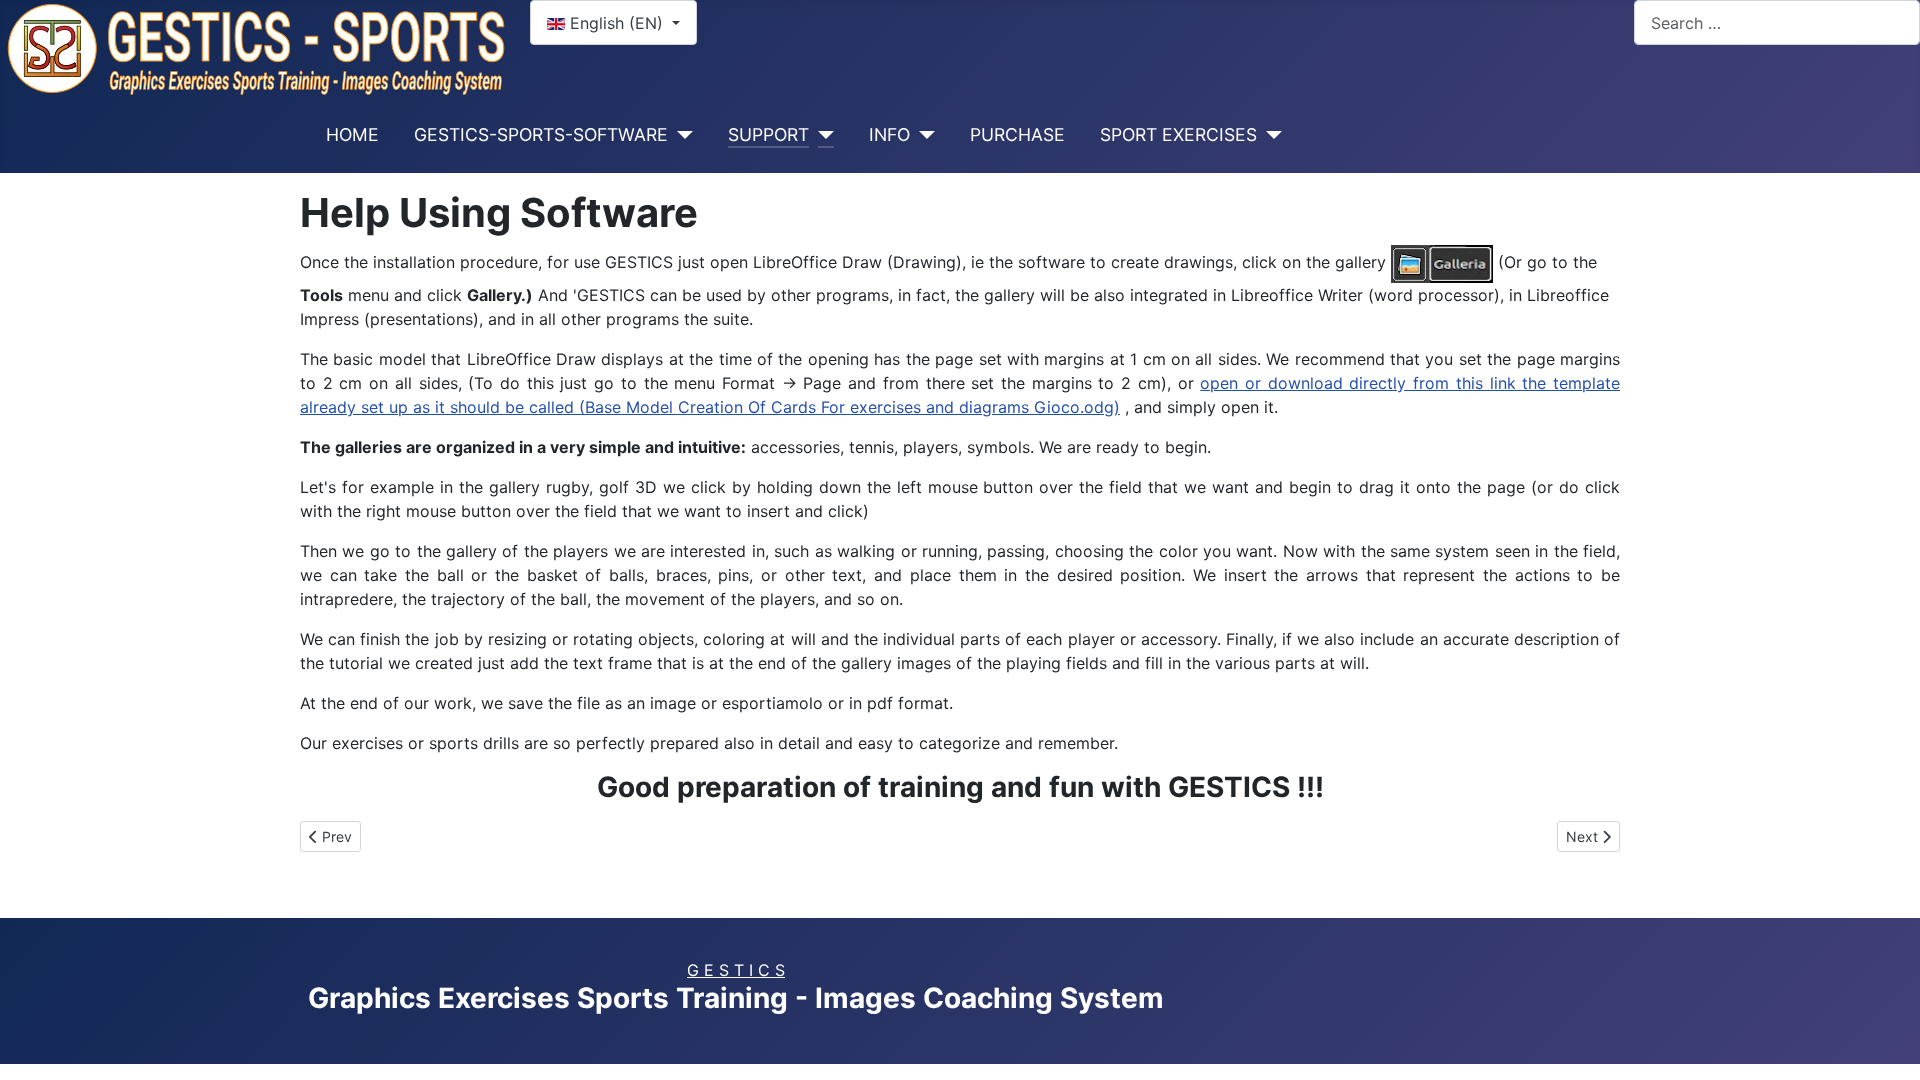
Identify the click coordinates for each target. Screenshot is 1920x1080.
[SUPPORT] (821, 135)
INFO (889, 134)
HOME (352, 134)
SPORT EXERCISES (1178, 134)
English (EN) (616, 23)
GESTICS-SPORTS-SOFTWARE (541, 134)
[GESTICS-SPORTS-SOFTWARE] (680, 135)
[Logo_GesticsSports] (257, 47)
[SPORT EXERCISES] (1269, 135)
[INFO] (922, 135)
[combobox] (1777, 22)
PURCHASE (1017, 134)
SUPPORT (768, 134)
